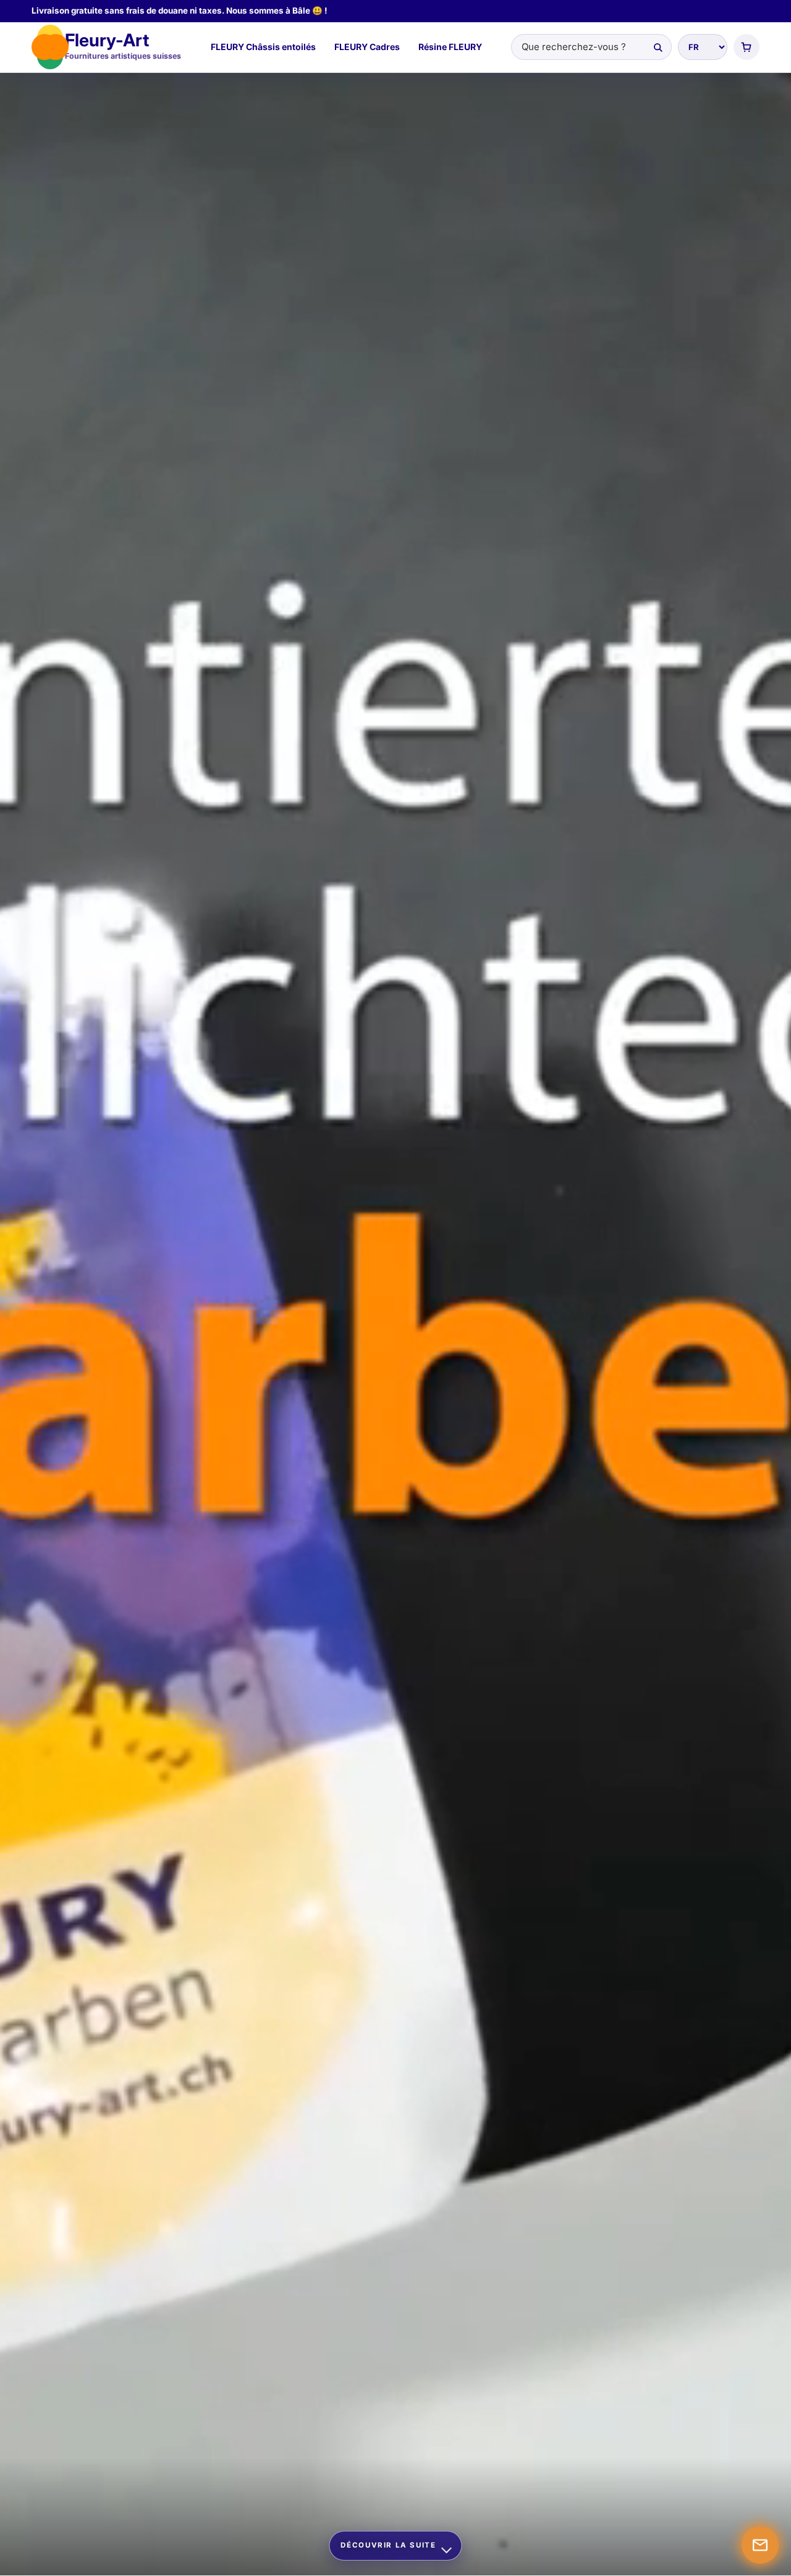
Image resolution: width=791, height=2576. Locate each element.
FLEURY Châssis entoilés (263, 47)
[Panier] (747, 47)
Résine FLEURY (450, 47)
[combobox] (591, 47)
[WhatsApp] (760, 2545)
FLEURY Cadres (367, 47)
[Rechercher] (658, 47)
